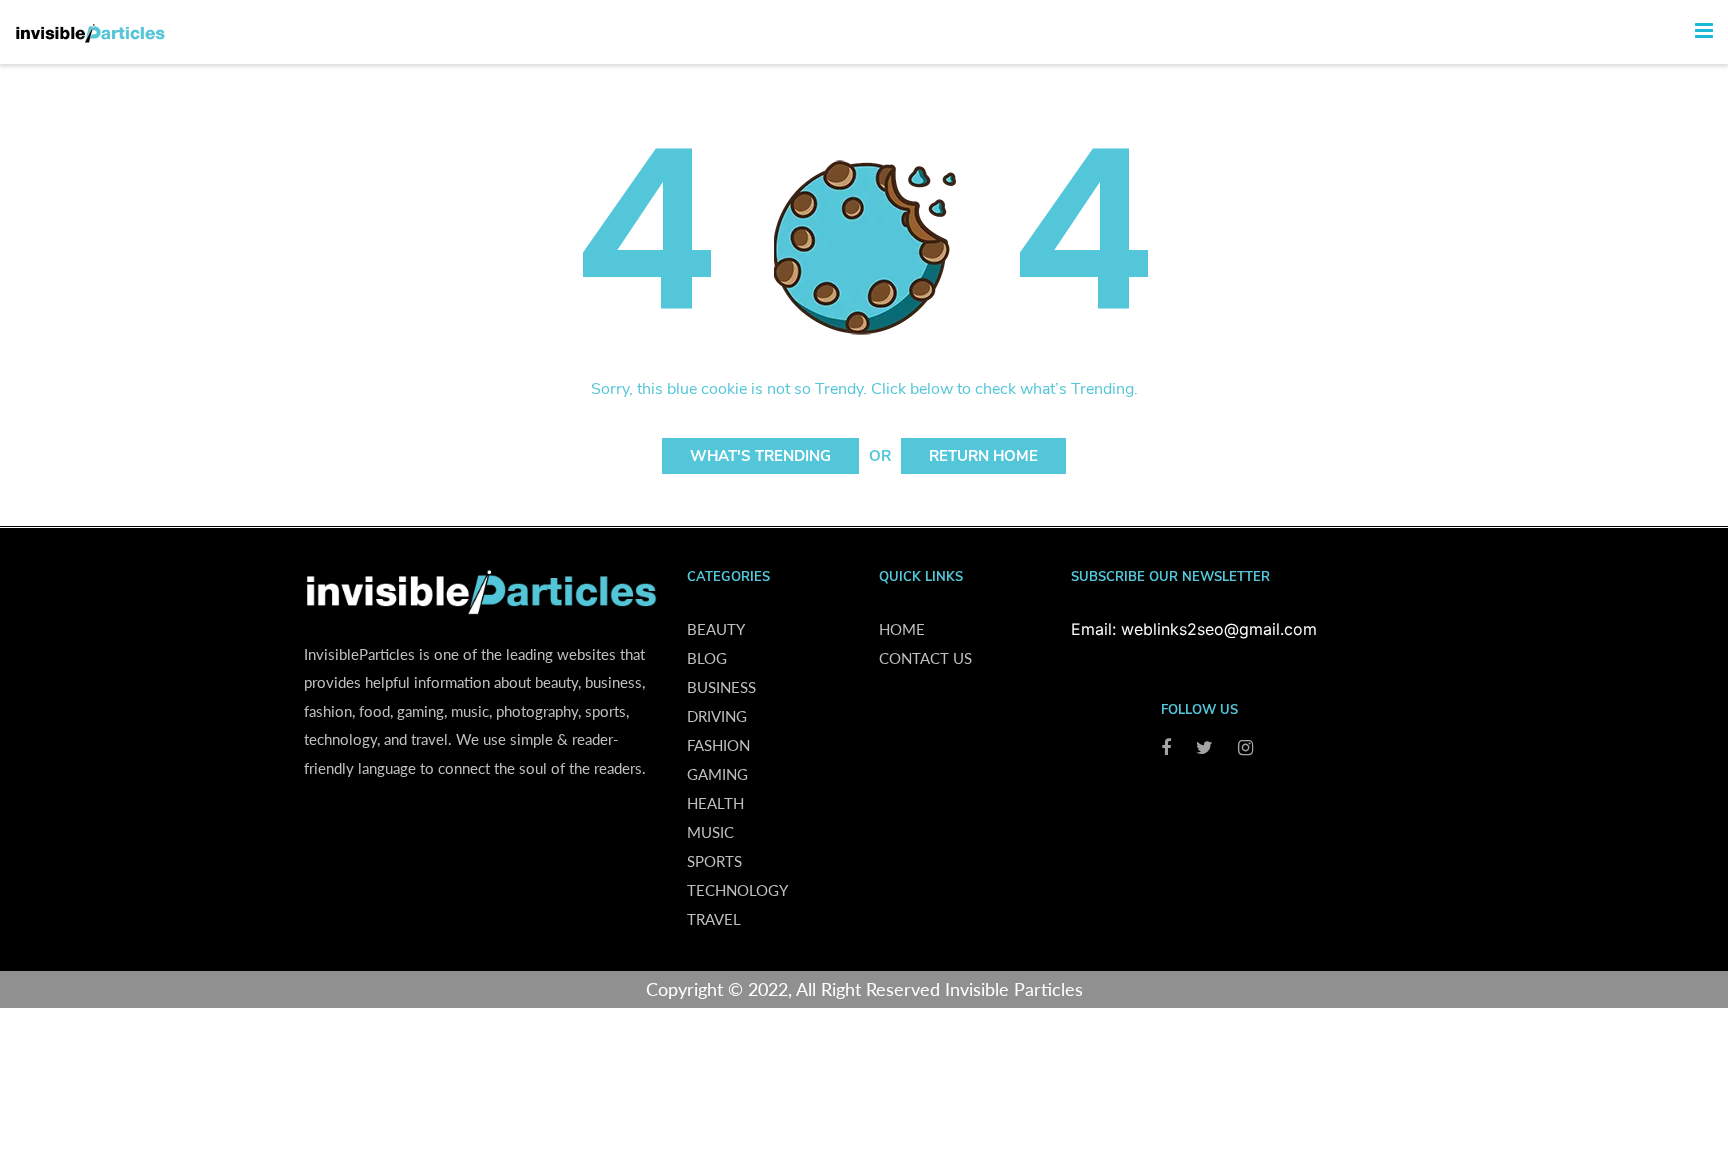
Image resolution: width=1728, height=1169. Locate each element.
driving (717, 716)
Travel (714, 919)
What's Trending (760, 456)
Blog (707, 658)
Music (710, 832)
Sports (714, 861)
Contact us (925, 658)
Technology (737, 890)
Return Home (983, 456)
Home (902, 629)
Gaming (717, 774)
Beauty (716, 629)
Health (715, 803)
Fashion (718, 745)
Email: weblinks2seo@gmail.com (1194, 629)
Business (721, 687)
